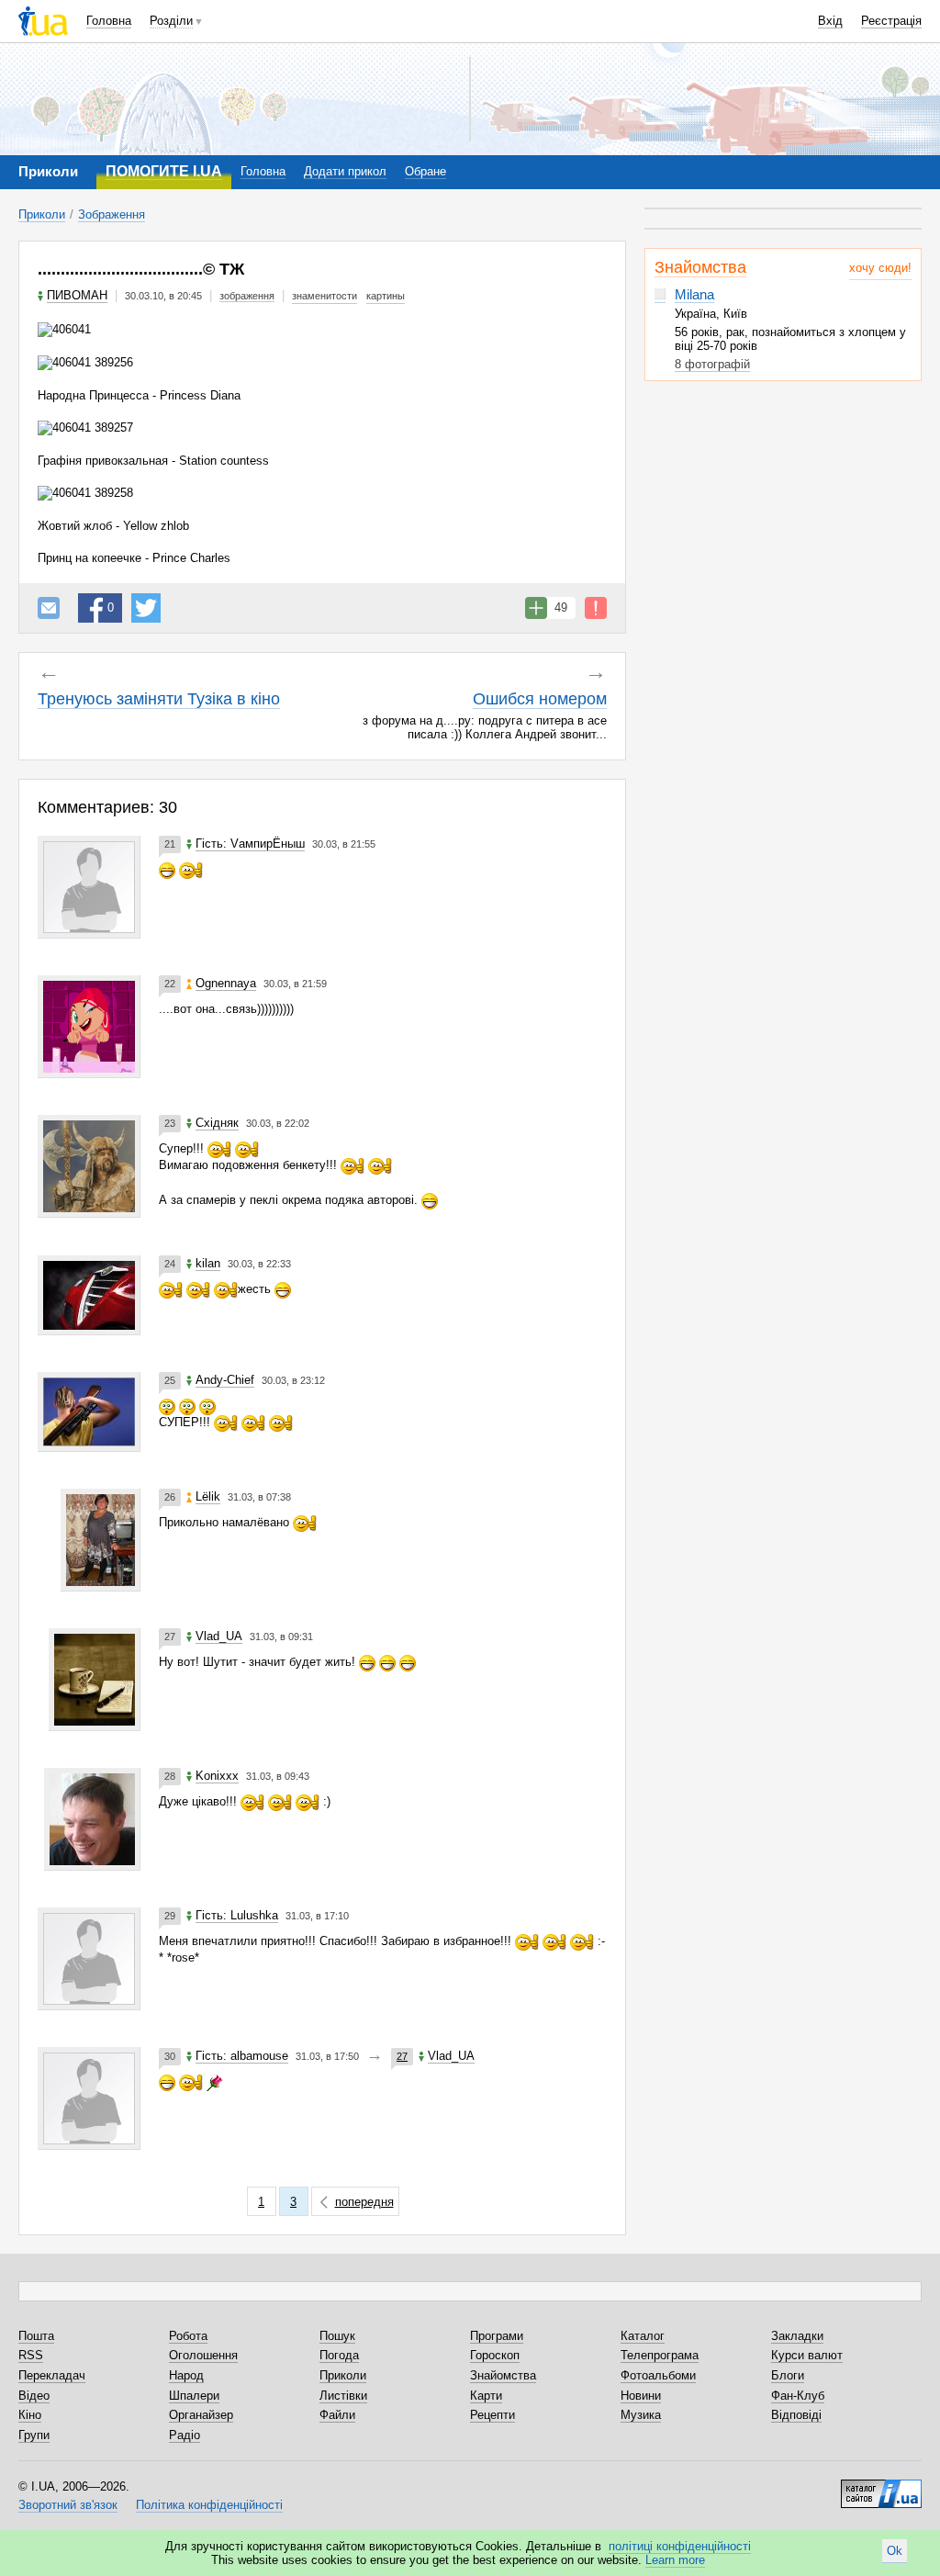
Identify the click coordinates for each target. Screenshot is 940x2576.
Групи (34, 2435)
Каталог (643, 2336)
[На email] (49, 608)
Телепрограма (660, 2355)
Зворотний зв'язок (68, 2505)
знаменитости (325, 296)
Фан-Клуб (798, 2396)
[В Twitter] (146, 608)
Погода (339, 2355)
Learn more (675, 2560)
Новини (641, 2396)
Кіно (30, 2415)
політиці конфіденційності (680, 2546)
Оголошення (203, 2355)
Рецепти (492, 2415)
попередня (364, 2202)
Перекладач (52, 2375)
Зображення (112, 214)
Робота (188, 2336)
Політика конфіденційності (209, 2505)
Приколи (42, 214)
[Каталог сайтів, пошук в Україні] (881, 2487)
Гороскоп (495, 2355)
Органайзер (201, 2415)
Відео (34, 2396)
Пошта (36, 2336)
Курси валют (807, 2355)
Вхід (830, 21)
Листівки (343, 2396)
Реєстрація (891, 21)
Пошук (337, 2336)
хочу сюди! (880, 268)
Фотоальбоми (658, 2375)
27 (402, 2056)
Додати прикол (345, 171)
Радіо (185, 2435)
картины (386, 296)
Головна (109, 21)
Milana (694, 294)
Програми (497, 2336)
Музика (641, 2415)
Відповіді (796, 2415)
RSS (31, 2355)
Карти (486, 2396)
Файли (337, 2415)
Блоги (788, 2375)
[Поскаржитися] (596, 608)
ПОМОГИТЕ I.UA (164, 171)
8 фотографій (712, 364)
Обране (425, 171)
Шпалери (194, 2396)
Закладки (797, 2336)
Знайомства (700, 267)
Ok (895, 2551)
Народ (186, 2375)
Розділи (171, 21)
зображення (247, 296)
